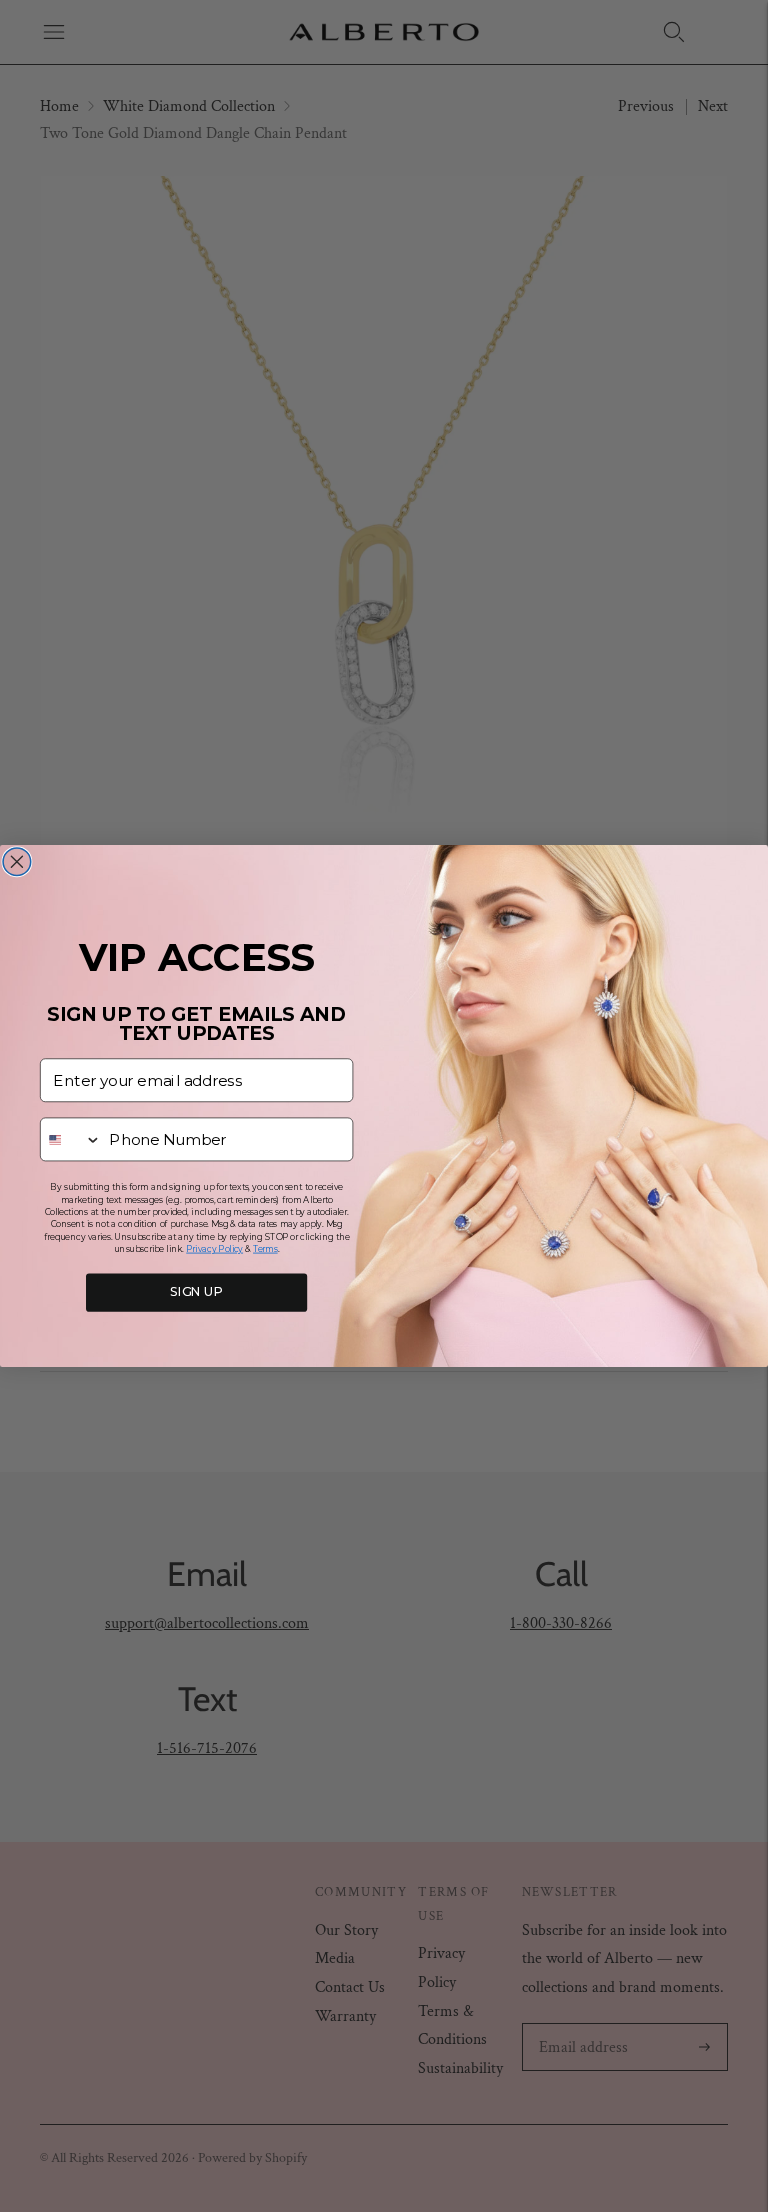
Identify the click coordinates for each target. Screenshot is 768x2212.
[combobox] (71, 1139)
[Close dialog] (17, 862)
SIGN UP (196, 1292)
